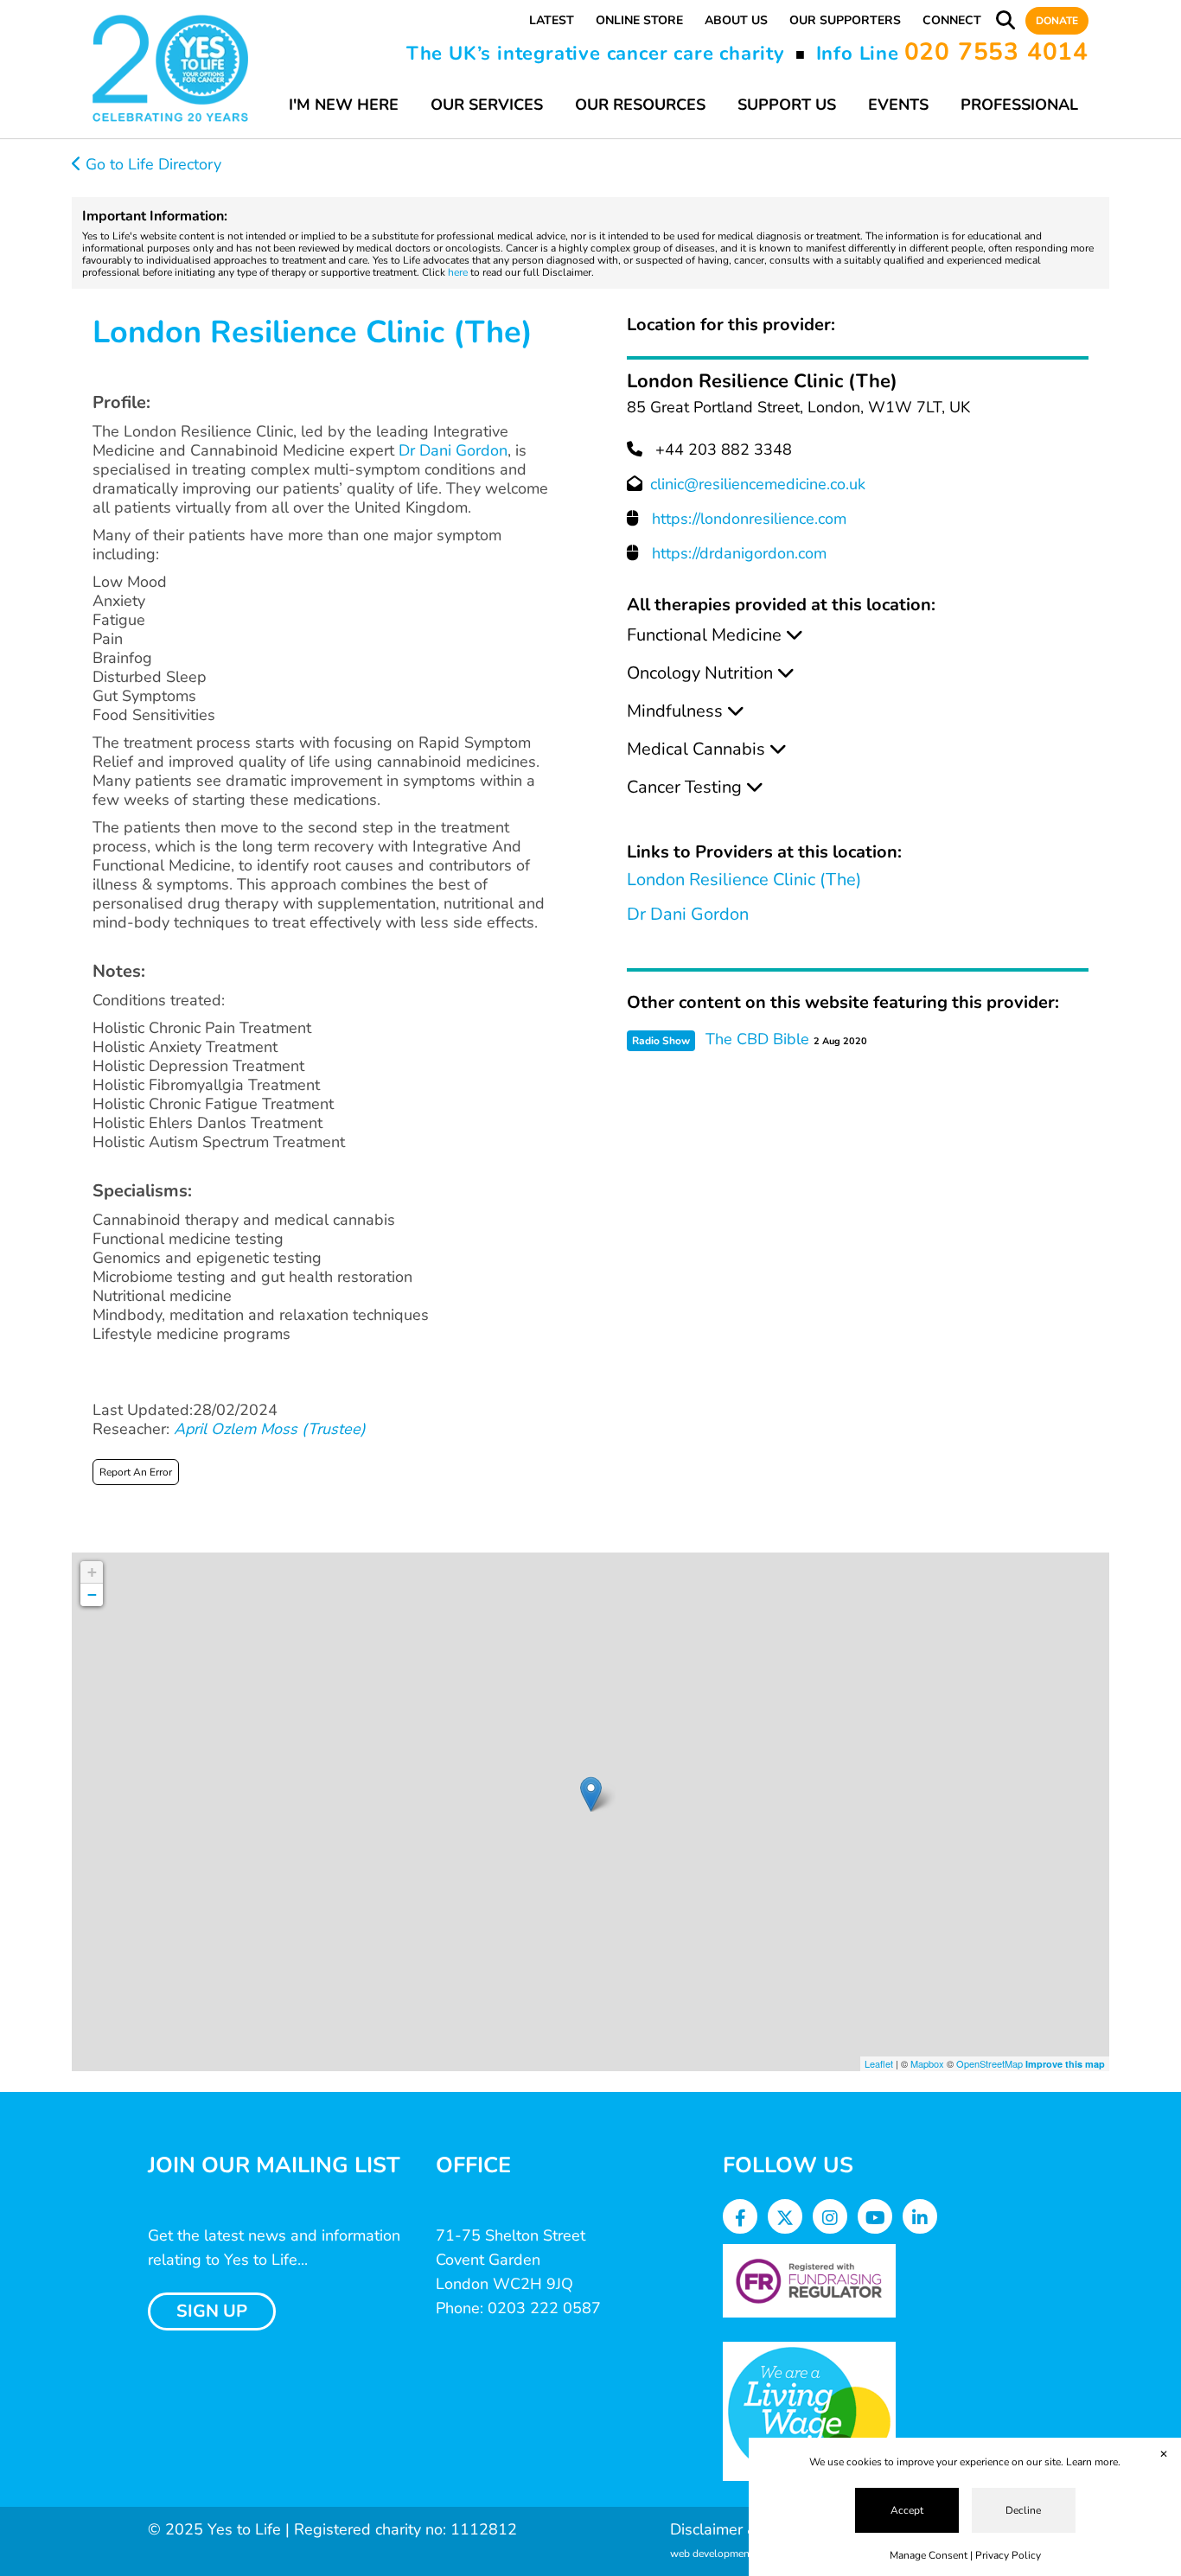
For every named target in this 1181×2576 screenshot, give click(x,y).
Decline (1023, 2510)
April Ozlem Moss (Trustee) (270, 1429)
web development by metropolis (745, 2554)
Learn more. (1093, 2462)
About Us (736, 20)
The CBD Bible (757, 1039)
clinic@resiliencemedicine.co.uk (758, 484)
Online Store (639, 20)
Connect (952, 20)
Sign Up (212, 2311)
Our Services (487, 105)
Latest (552, 20)
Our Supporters (845, 20)
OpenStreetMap (989, 2063)
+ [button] (92, 1572)
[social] (741, 2219)
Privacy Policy (1008, 2555)
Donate (1057, 21)
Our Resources (640, 105)
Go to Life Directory (151, 164)
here (458, 272)
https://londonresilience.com (749, 519)
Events (898, 105)
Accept (907, 2510)
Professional (1019, 105)
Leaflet (879, 2063)
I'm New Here (344, 105)
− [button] (92, 1594)
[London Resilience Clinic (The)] (591, 1794)
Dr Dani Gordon (453, 450)
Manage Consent (929, 2555)
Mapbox (927, 2063)
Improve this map (1065, 2064)
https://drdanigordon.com (739, 553)
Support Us (787, 105)
